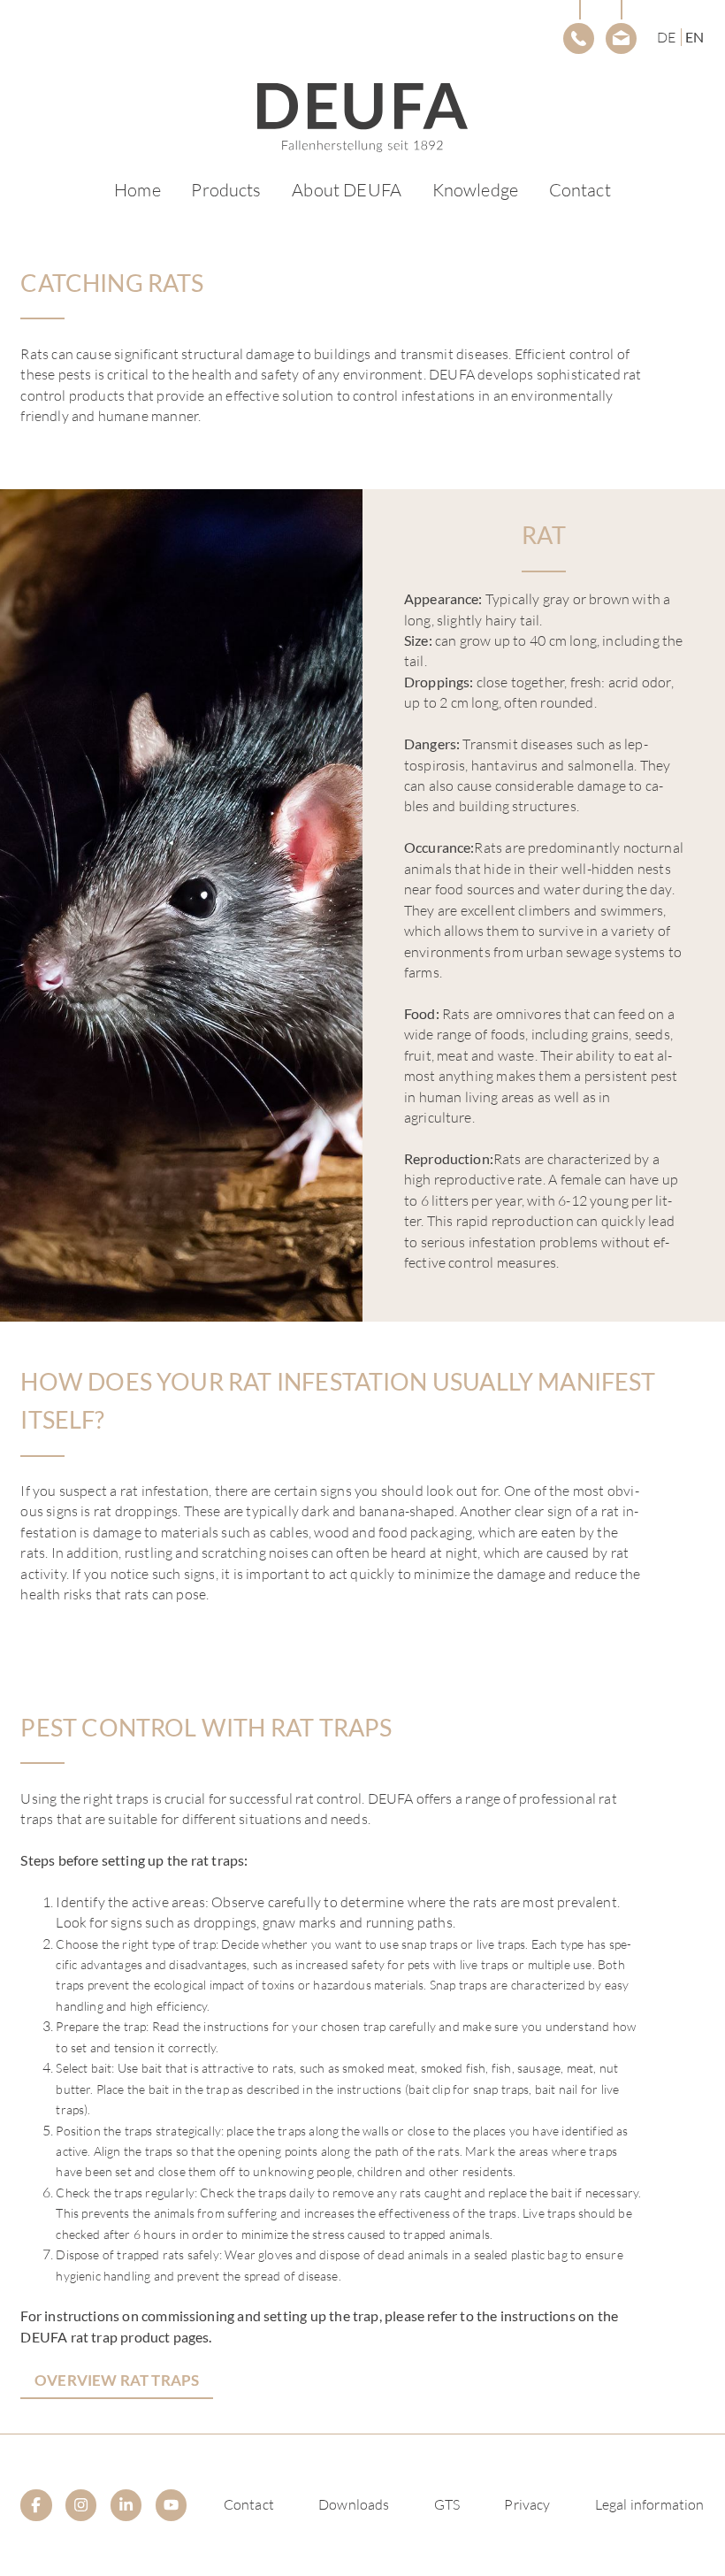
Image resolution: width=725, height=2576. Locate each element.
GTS (447, 2504)
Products (226, 190)
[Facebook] (36, 2505)
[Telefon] (579, 38)
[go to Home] (362, 118)
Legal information (650, 2504)
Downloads (354, 2504)
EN (694, 37)
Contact (580, 190)
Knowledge (475, 190)
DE (666, 37)
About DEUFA (347, 190)
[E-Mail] (621, 38)
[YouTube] (171, 2505)
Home (137, 190)
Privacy (527, 2504)
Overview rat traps (117, 2380)
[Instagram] (81, 2505)
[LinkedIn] (126, 2505)
